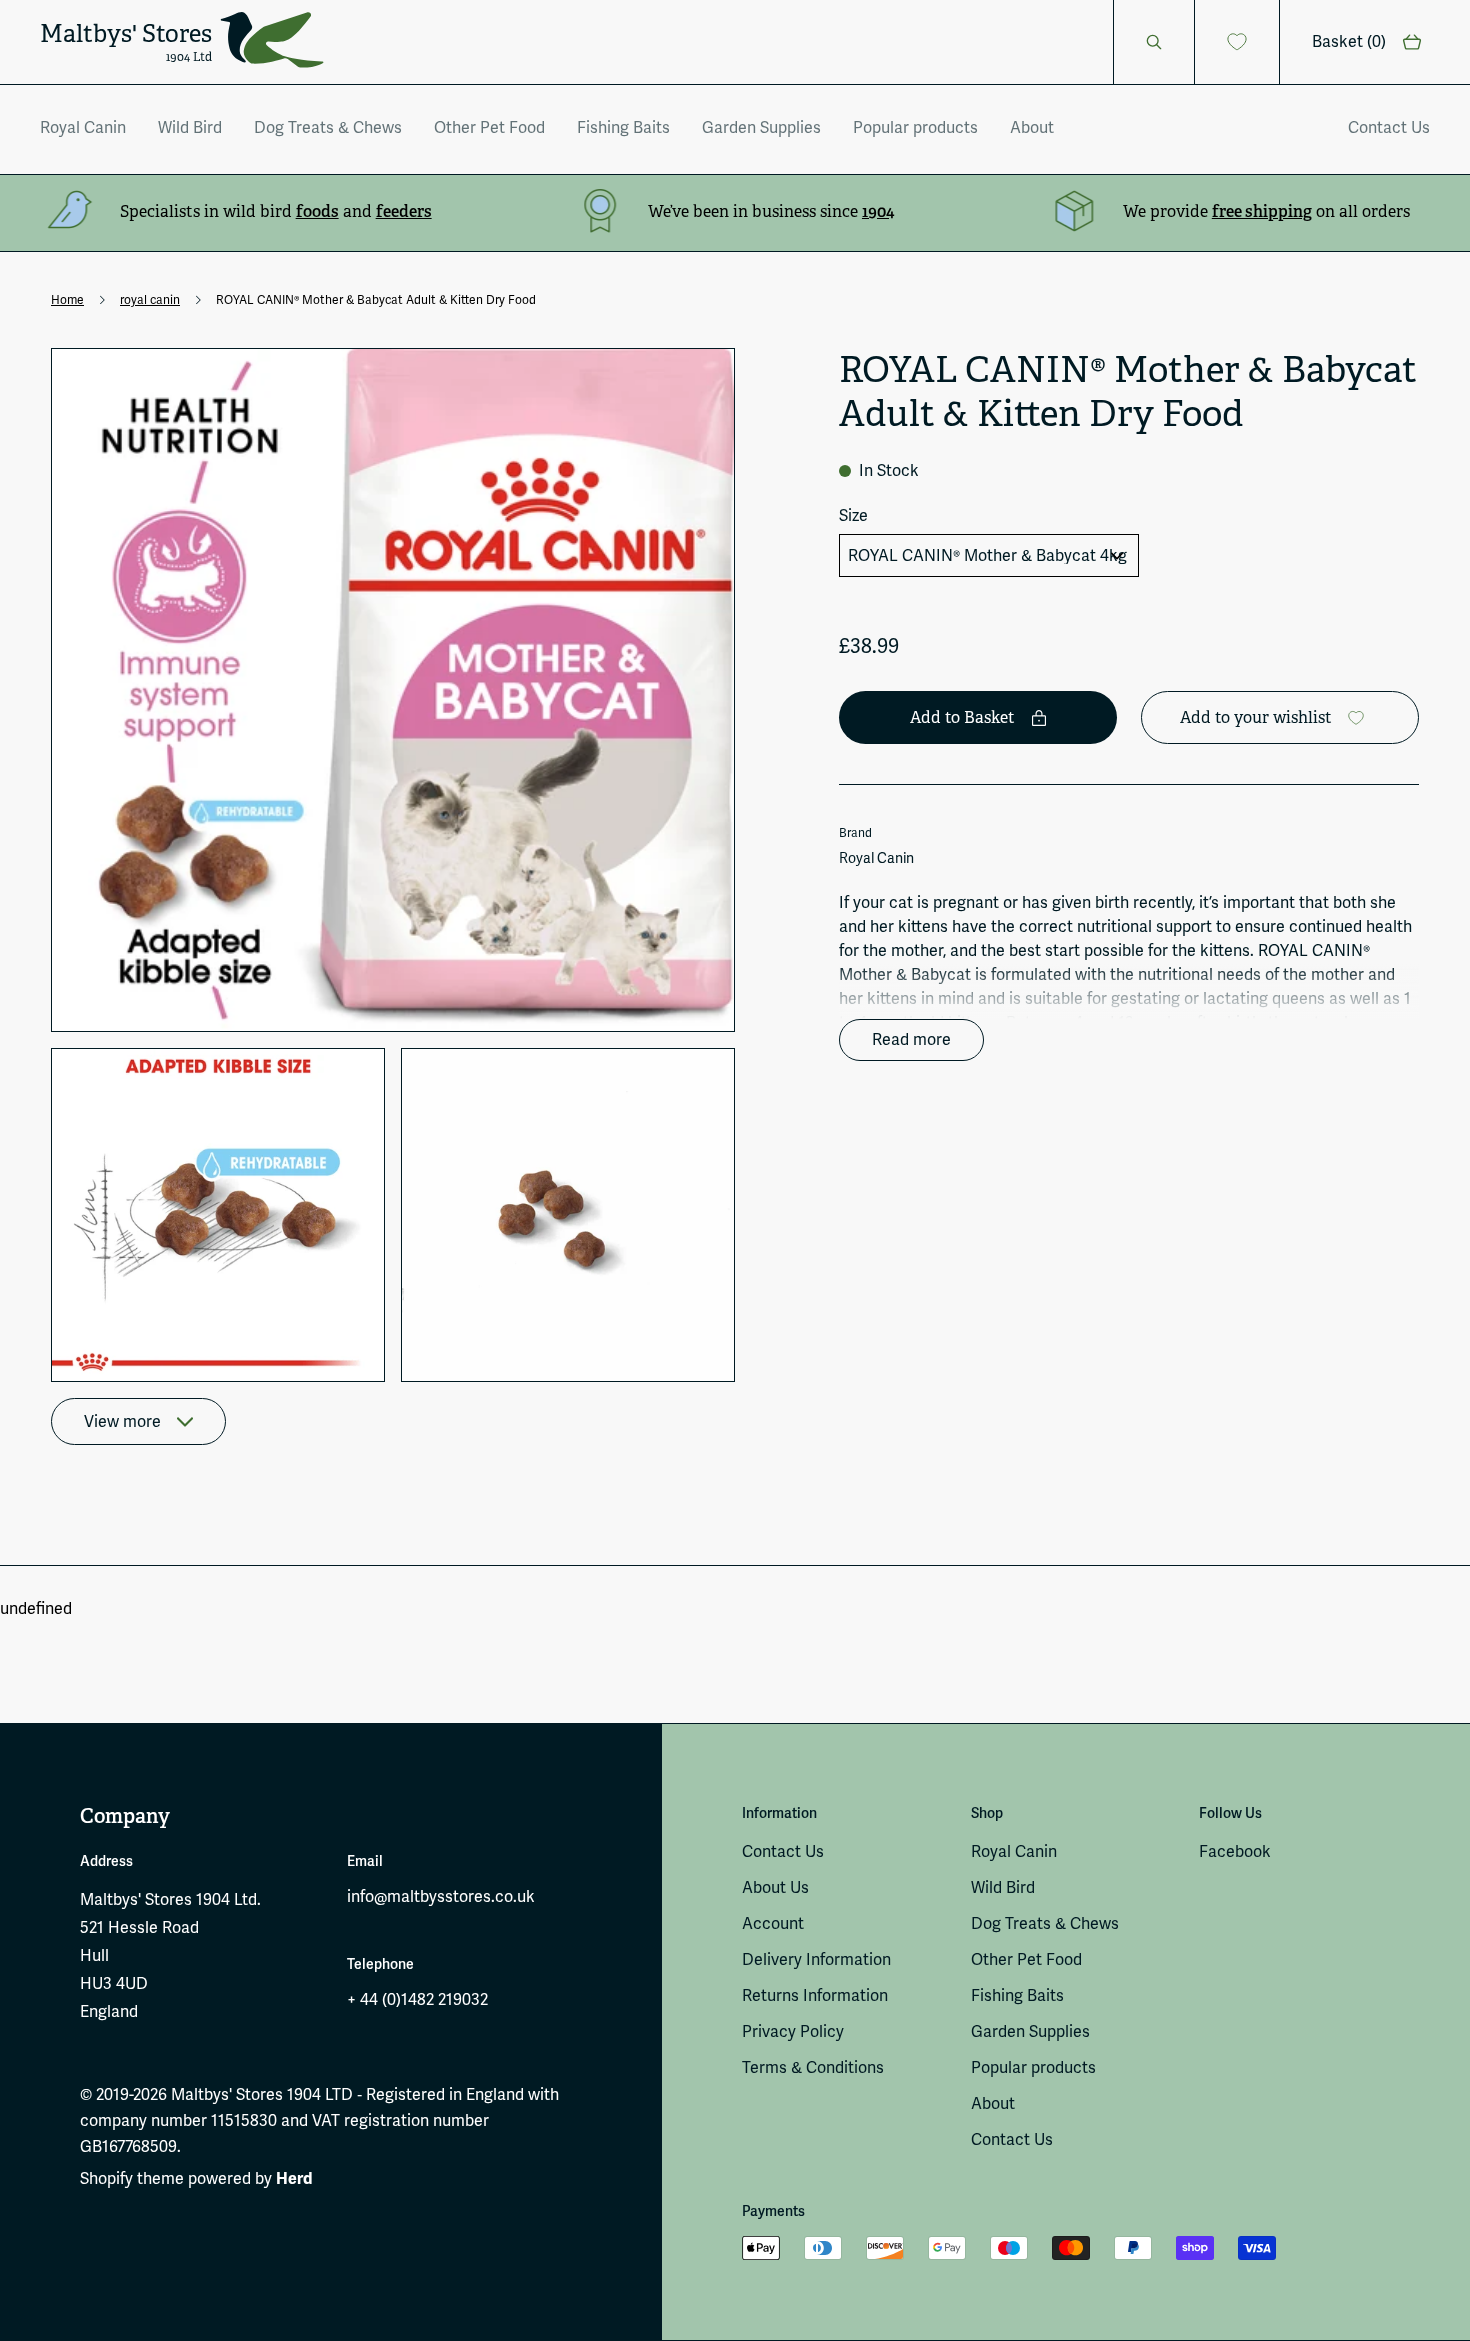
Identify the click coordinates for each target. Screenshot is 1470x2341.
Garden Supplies (761, 127)
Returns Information (815, 1995)
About (1032, 127)
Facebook (1235, 1851)
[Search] (1154, 42)
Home (67, 300)
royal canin (150, 300)
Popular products (915, 127)
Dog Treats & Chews (328, 127)
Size (853, 515)
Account (773, 1923)
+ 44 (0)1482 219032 (417, 1999)
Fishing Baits (623, 127)
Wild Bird (190, 127)
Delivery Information (816, 1959)
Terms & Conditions (813, 2067)
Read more (911, 1039)
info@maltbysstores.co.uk (441, 1896)
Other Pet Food (489, 127)
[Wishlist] (1237, 42)
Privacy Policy (793, 2031)
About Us (775, 1887)
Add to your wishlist (1256, 717)
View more (122, 1421)
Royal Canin (83, 127)
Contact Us (1389, 127)
